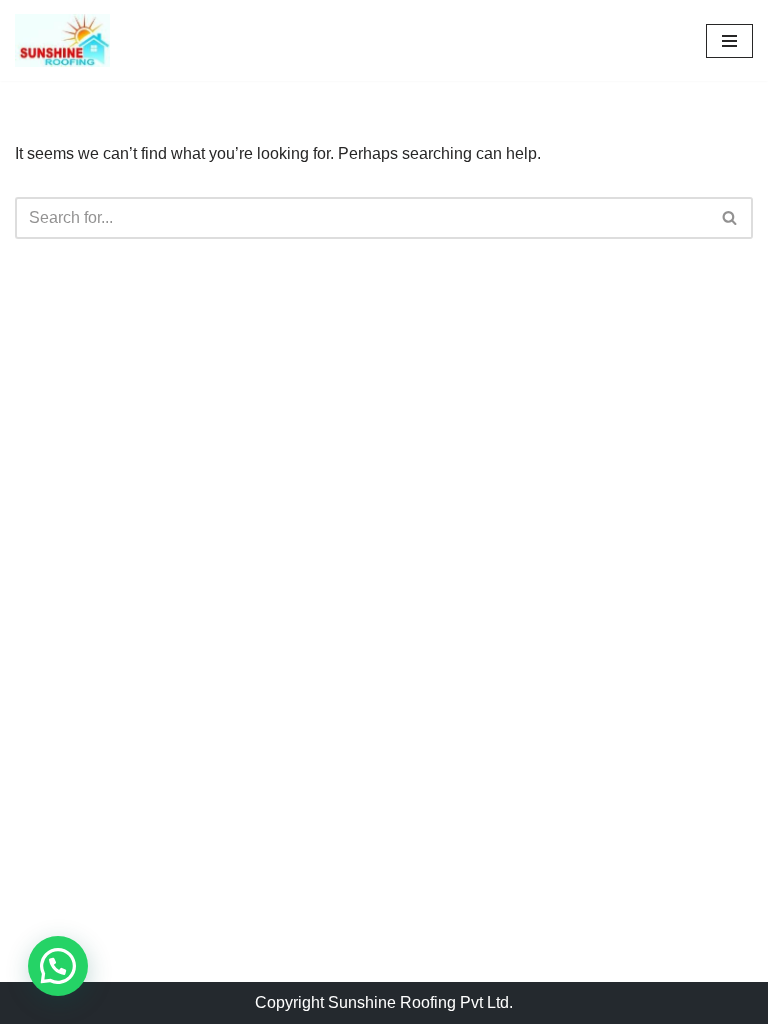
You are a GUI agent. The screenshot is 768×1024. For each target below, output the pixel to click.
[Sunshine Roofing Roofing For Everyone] (62, 40)
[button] (58, 966)
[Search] (730, 218)
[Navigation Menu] (729, 41)
